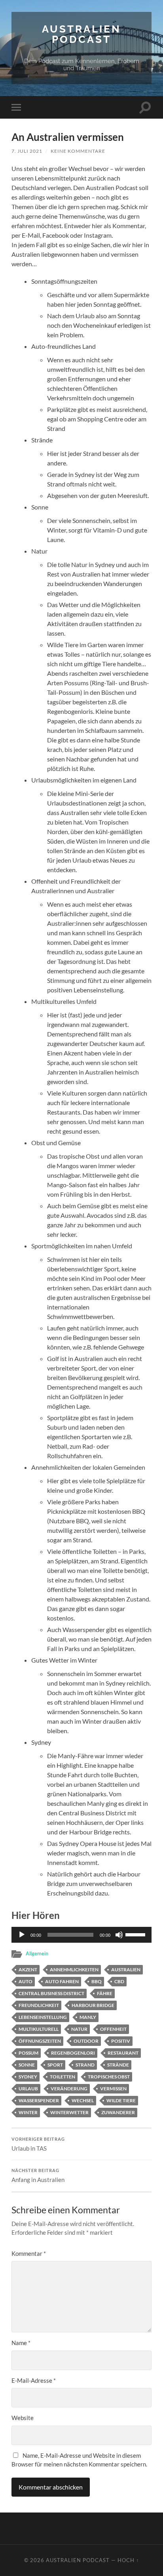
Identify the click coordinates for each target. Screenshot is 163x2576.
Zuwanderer (118, 2112)
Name (21, 2343)
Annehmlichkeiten (74, 1969)
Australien (126, 1969)
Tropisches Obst (109, 2077)
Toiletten (63, 2077)
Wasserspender (39, 2100)
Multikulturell (39, 2029)
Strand (85, 2065)
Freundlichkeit (39, 2005)
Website (23, 2418)
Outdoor (86, 2041)
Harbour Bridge (93, 2005)
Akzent (28, 1969)
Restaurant (123, 2053)
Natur (79, 2029)
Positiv (121, 2041)
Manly (88, 2017)
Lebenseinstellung (43, 2017)
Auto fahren (62, 1981)
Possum (28, 2053)
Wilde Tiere (121, 2100)
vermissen (113, 2089)
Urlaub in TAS (38, 2144)
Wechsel (83, 2100)
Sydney (28, 2077)
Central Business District (51, 1993)
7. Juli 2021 (27, 151)
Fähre (105, 1993)
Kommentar (29, 2253)
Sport (55, 2065)
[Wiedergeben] (22, 1935)
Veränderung (69, 2089)
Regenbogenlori (73, 2053)
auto (26, 1981)
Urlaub (28, 2089)
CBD (119, 1981)
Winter (28, 2112)
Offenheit (113, 2029)
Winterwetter (69, 2112)
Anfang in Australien (38, 2176)
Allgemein (37, 1953)
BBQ (97, 1981)
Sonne (27, 2065)
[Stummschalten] (119, 1935)
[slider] (136, 1934)
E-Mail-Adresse (34, 2380)
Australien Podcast (81, 34)
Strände (118, 2065)
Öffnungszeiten (40, 2041)
